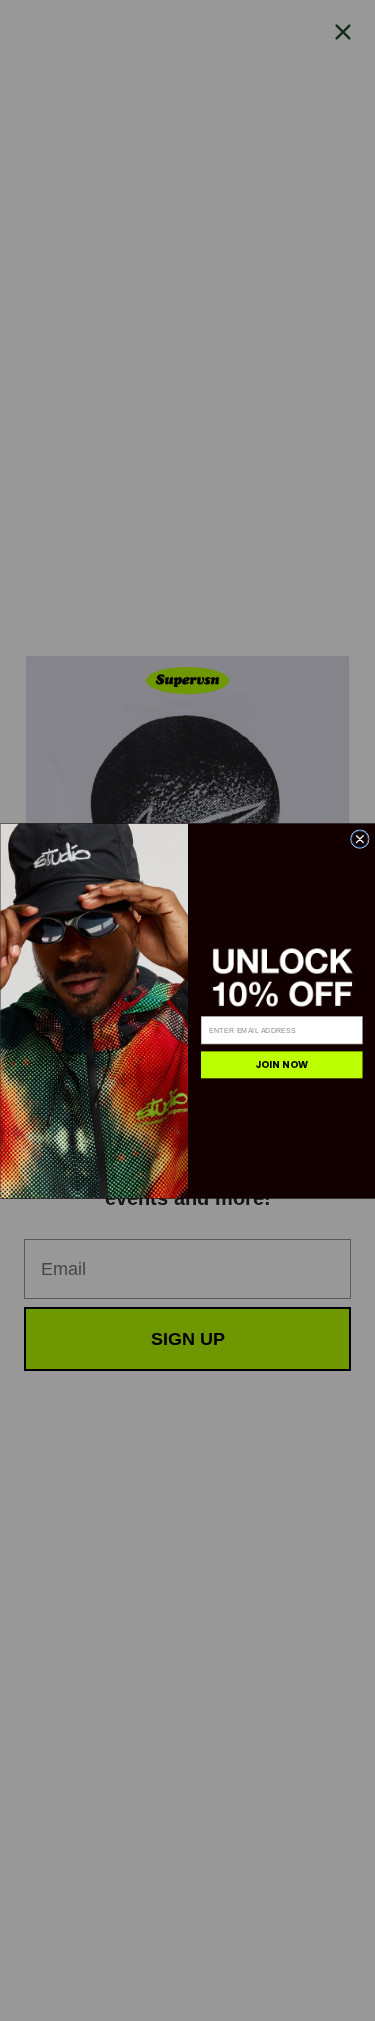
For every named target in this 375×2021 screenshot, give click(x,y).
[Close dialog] (359, 838)
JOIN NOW (281, 1064)
